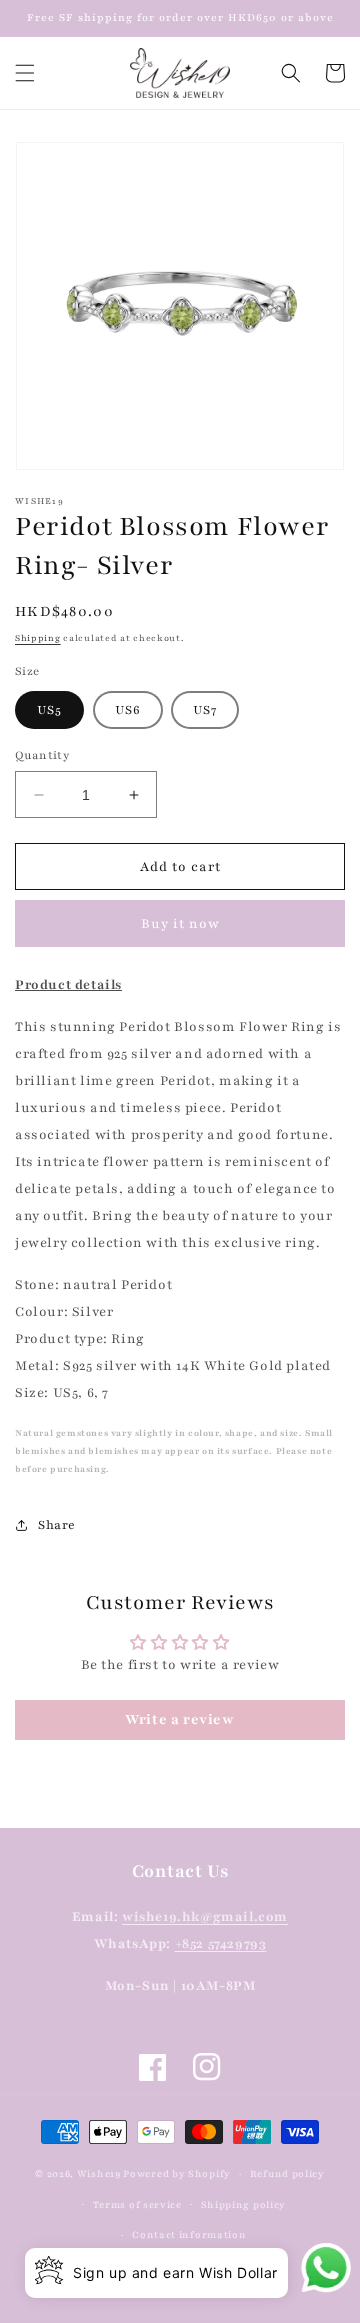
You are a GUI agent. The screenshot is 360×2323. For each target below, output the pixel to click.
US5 (49, 710)
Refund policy (287, 2173)
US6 (128, 710)
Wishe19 (99, 2173)
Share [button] (57, 1525)
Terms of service (137, 2204)
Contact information (189, 2234)
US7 (205, 710)
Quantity (42, 755)
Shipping (38, 638)
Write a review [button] (179, 1719)
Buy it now (180, 924)
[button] (25, 73)
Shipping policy (244, 2204)
